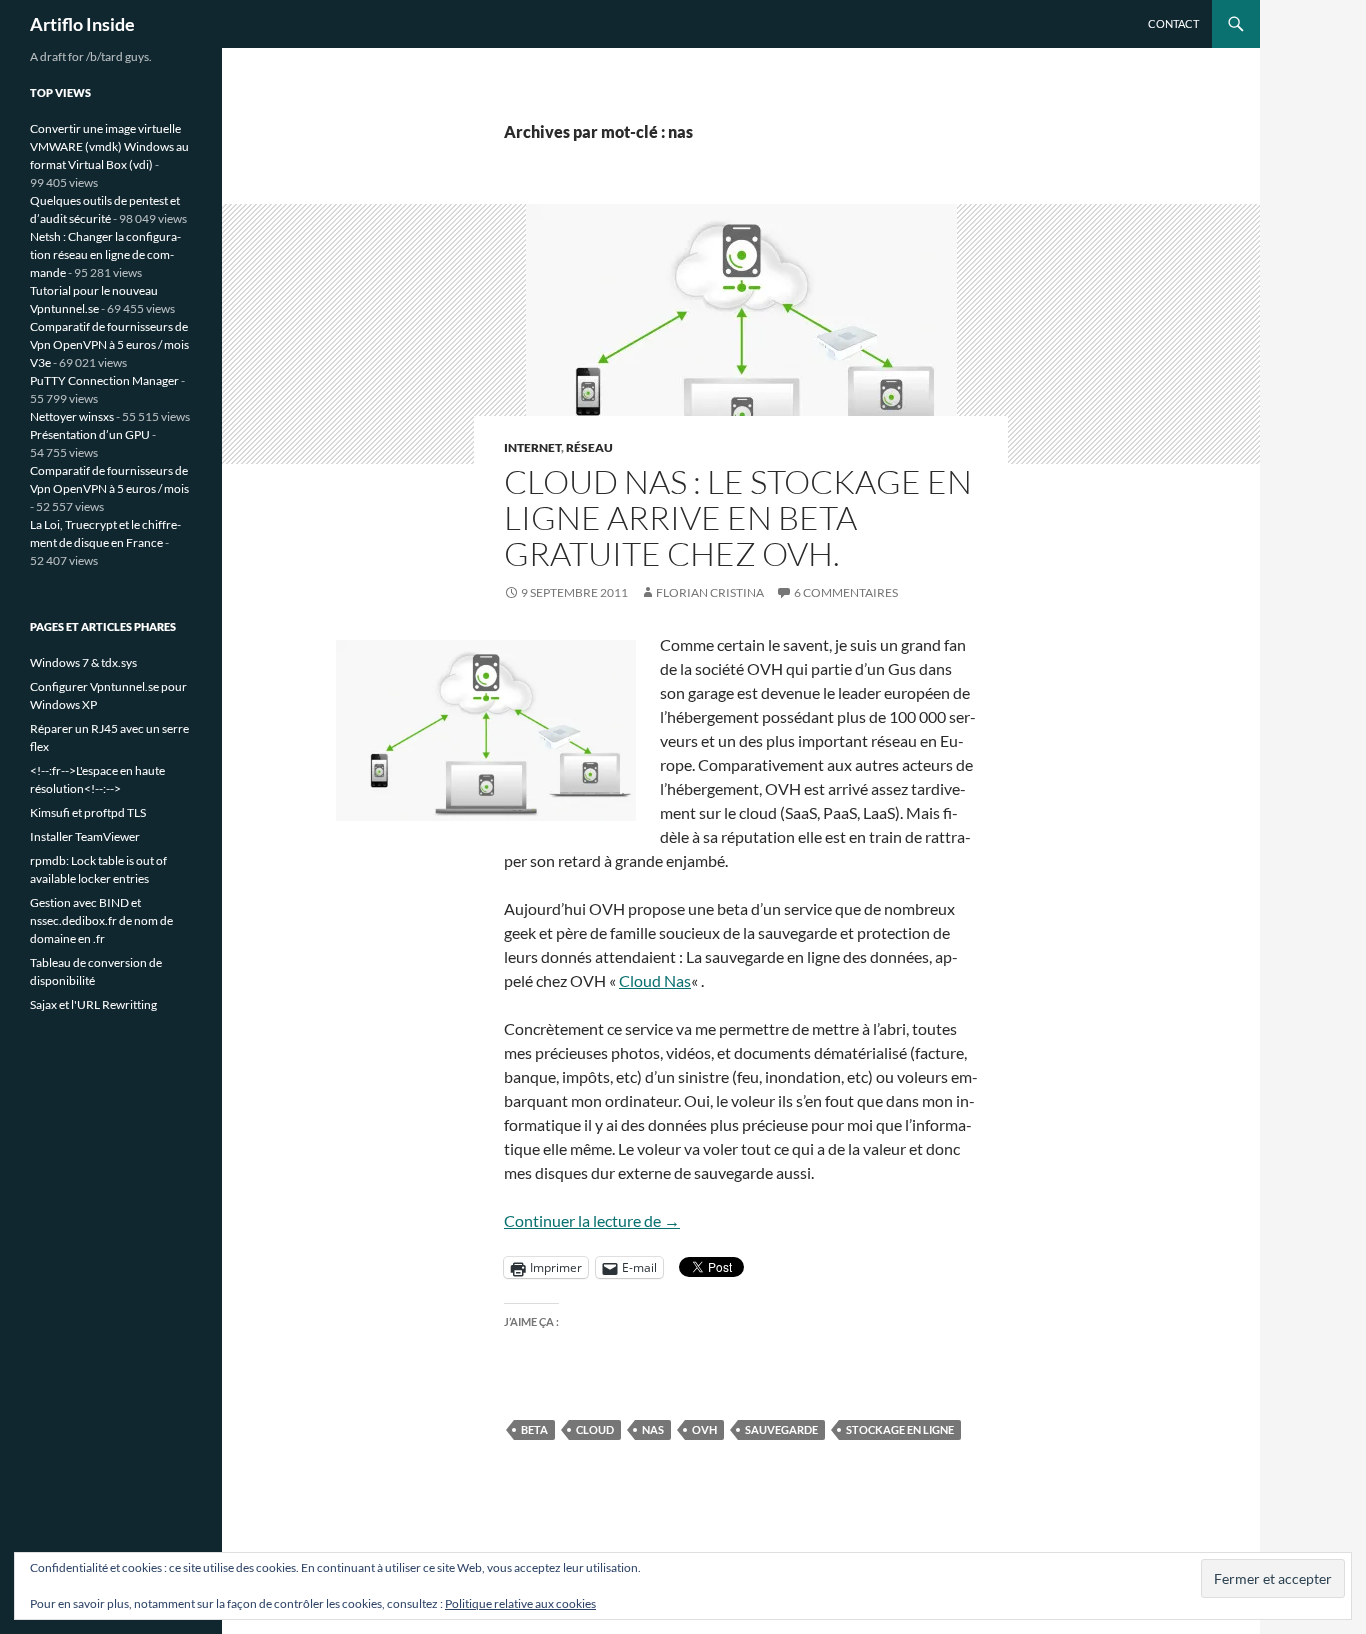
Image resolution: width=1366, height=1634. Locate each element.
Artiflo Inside (82, 24)
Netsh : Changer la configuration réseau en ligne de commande (105, 254)
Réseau (589, 447)
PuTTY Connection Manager (104, 380)
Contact (1173, 23)
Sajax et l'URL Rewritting (93, 1004)
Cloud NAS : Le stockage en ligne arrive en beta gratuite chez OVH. (738, 517)
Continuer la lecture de (592, 1220)
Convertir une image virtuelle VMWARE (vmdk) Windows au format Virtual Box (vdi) (109, 146)
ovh (704, 1429)
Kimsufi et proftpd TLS (88, 812)
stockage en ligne (900, 1429)
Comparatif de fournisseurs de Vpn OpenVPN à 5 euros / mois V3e (109, 344)
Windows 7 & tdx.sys (83, 662)
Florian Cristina (710, 592)
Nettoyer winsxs (72, 416)
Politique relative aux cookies (520, 1603)
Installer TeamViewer (85, 836)
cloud (595, 1429)
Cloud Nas (655, 980)
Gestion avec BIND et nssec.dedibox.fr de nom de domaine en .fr (101, 920)
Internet (532, 447)
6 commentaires (846, 592)
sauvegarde (781, 1429)
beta (534, 1429)
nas (653, 1429)
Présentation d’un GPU (90, 434)
